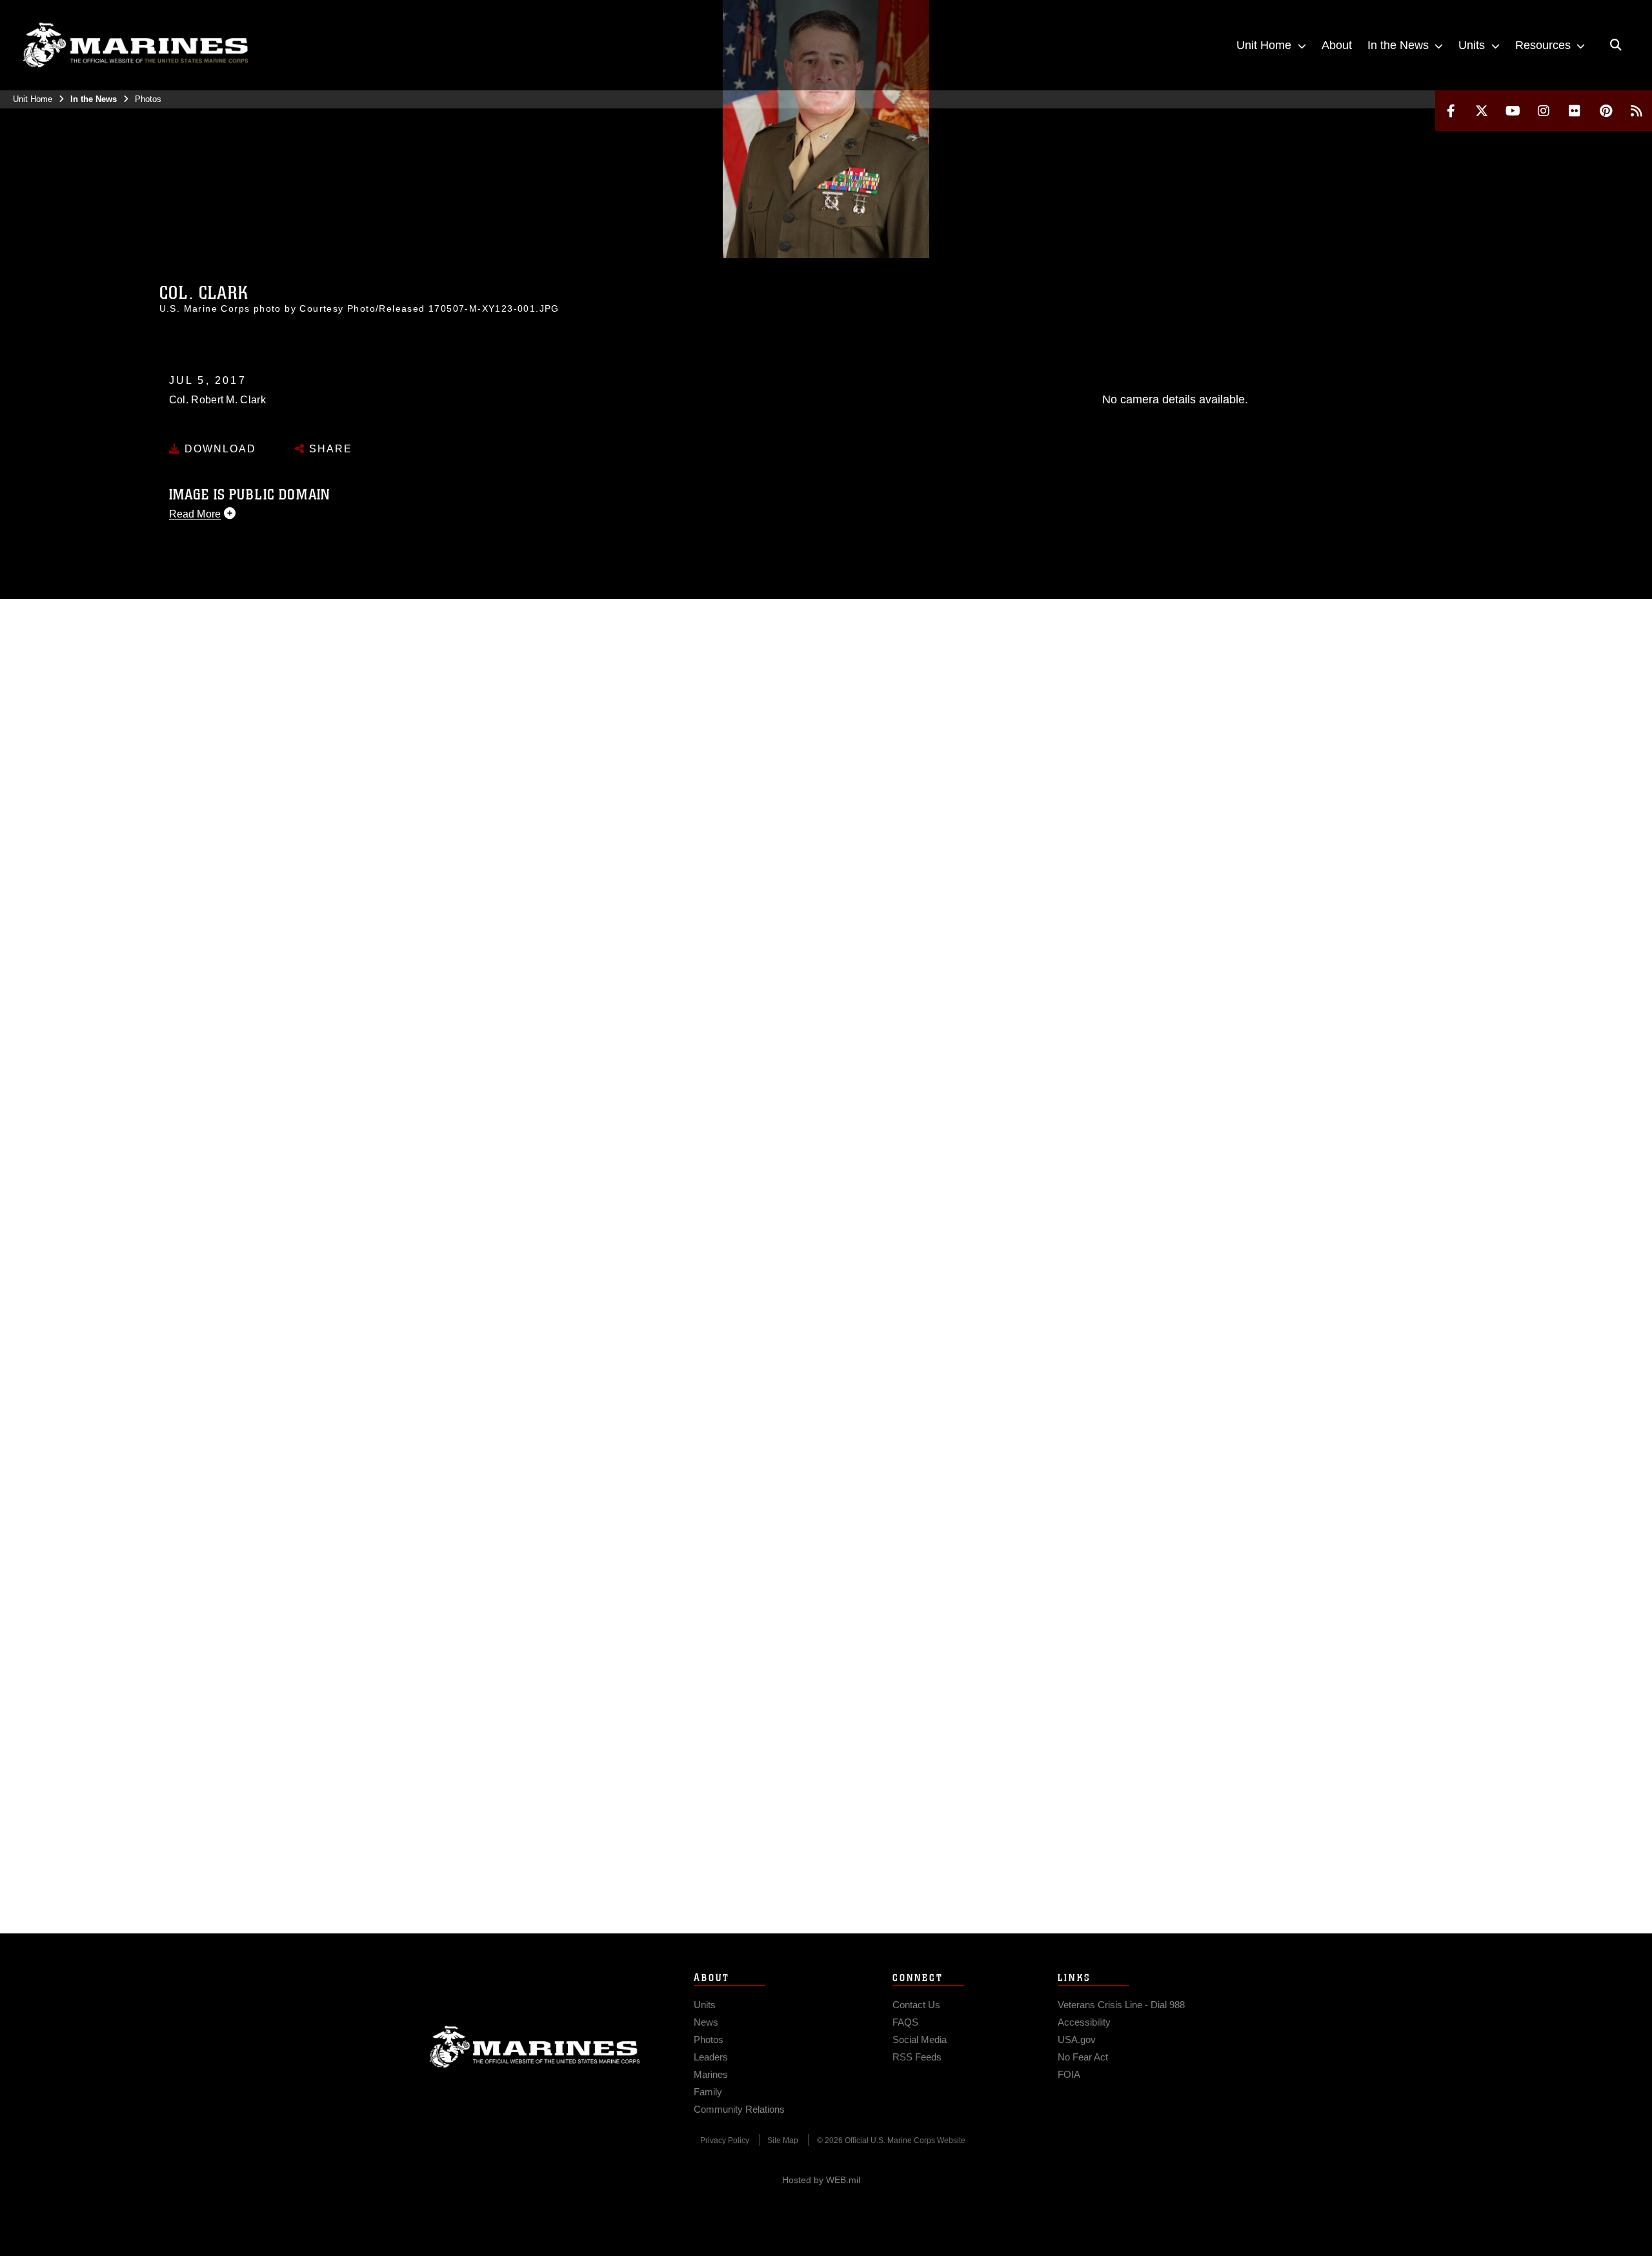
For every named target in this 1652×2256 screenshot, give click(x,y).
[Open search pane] (1616, 45)
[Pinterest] (1606, 111)
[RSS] (1637, 111)
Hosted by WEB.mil (821, 2180)
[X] (1482, 111)
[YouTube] (1513, 111)
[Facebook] (1451, 111)
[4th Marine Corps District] (136, 45)
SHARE (329, 449)
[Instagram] (1544, 111)
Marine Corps (535, 2047)
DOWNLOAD (218, 449)
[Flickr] (1575, 111)
